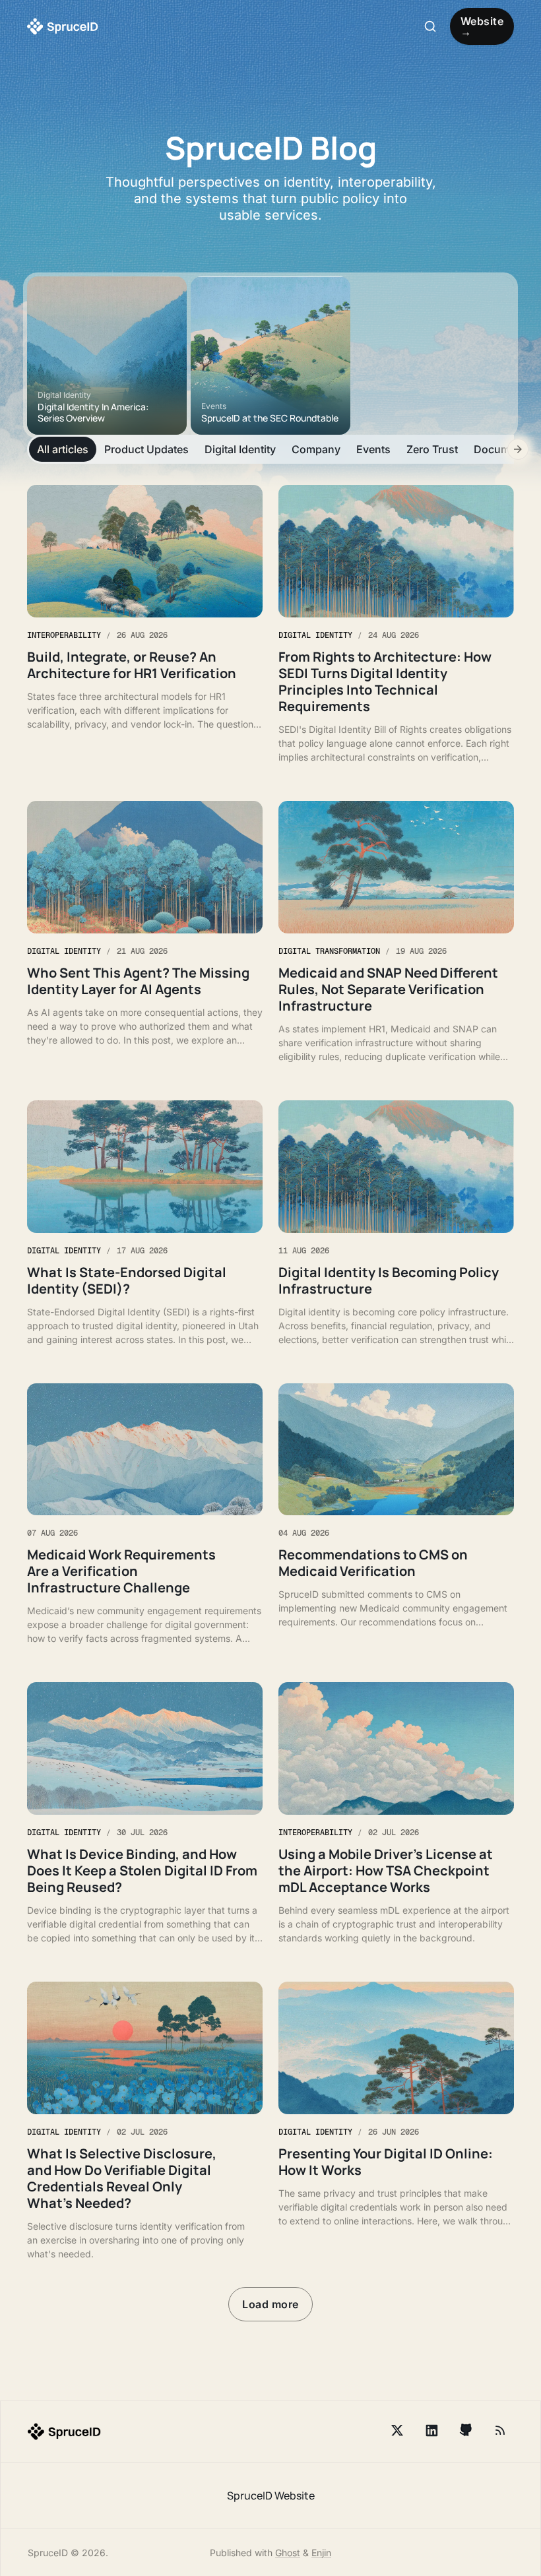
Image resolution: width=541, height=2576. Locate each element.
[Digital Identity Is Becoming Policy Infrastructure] (396, 1223)
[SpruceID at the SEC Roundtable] (270, 356)
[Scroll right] (518, 449)
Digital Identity (240, 449)
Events (373, 449)
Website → (482, 26)
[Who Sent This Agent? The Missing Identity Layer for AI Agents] (145, 932)
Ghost (288, 2553)
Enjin (321, 2553)
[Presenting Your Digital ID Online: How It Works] (396, 2121)
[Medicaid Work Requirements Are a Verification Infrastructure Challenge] (145, 1515)
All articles (63, 449)
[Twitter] (397, 2430)
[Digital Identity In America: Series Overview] (107, 356)
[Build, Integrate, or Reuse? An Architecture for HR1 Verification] (145, 624)
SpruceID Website (271, 2496)
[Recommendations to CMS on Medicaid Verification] (396, 1515)
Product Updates (146, 449)
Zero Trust (432, 449)
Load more (270, 2304)
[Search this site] (430, 26)
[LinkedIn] (431, 2430)
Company (316, 449)
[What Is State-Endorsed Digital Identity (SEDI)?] (145, 1223)
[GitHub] (466, 2430)
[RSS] (500, 2430)
